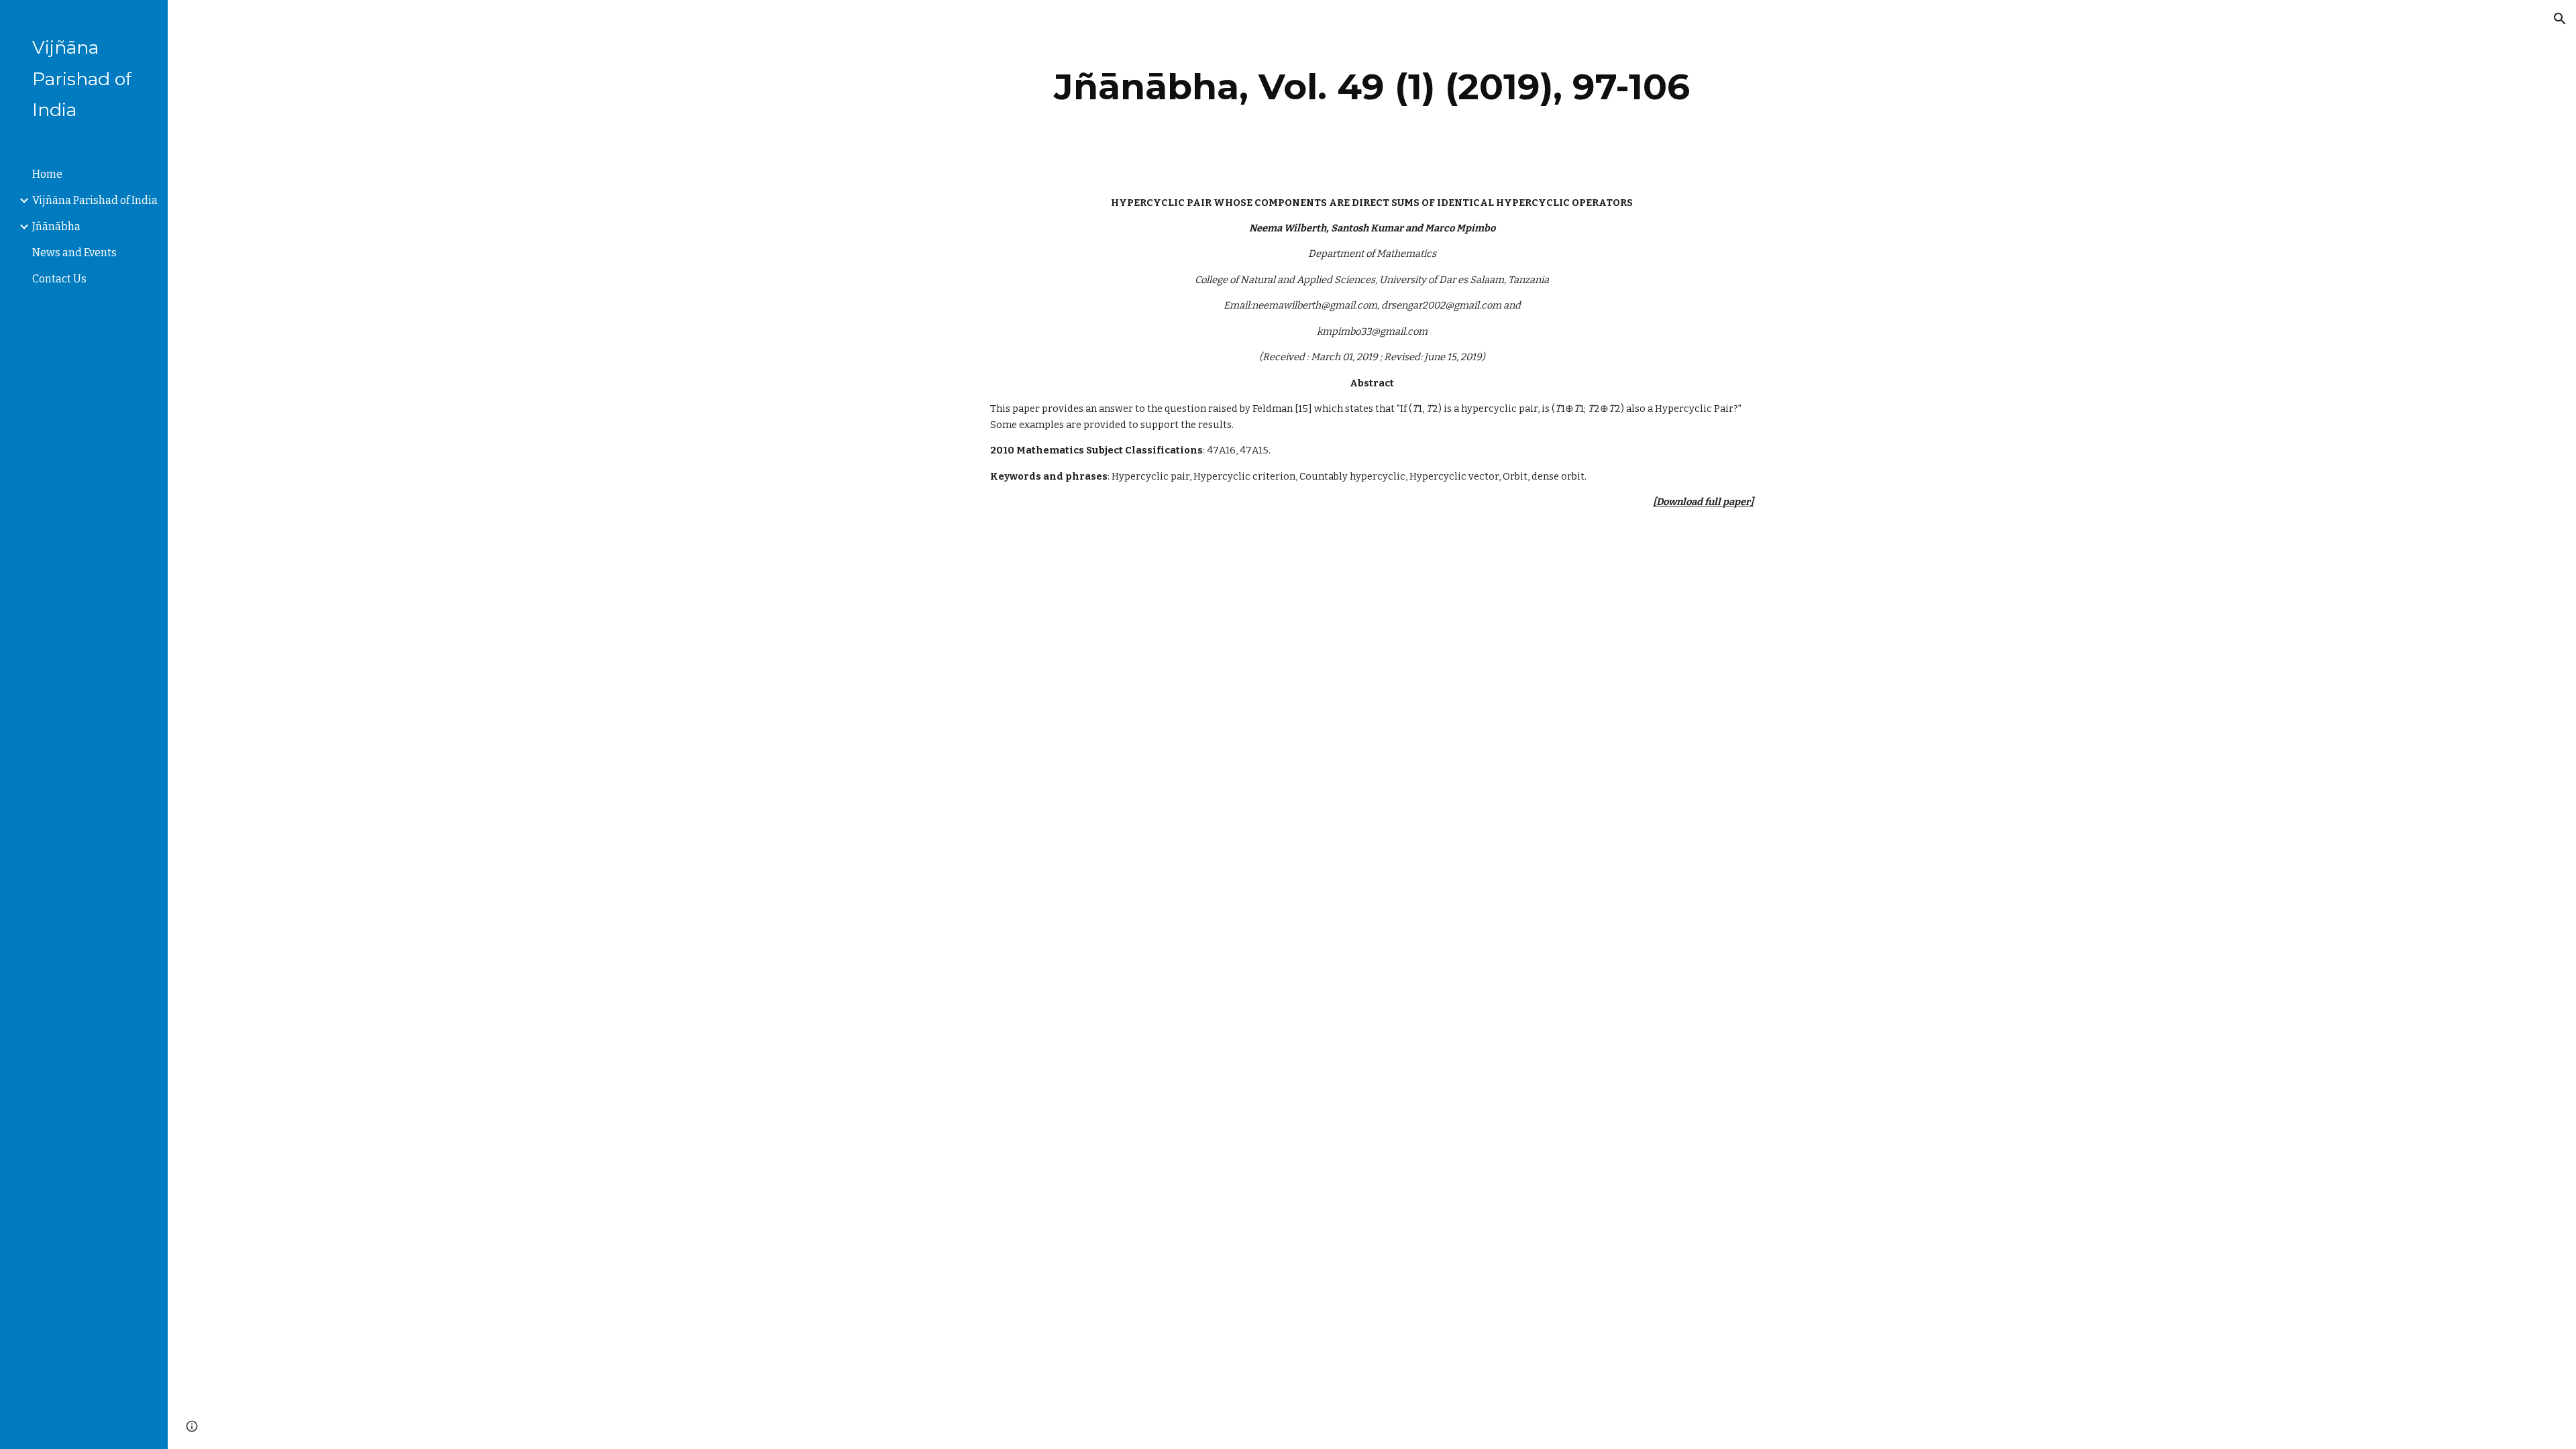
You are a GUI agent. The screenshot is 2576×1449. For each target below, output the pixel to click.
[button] (2560, 19)
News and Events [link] (74, 253)
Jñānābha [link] (56, 226)
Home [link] (47, 174)
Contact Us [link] (59, 279)
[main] (1372, 87)
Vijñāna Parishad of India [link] (95, 200)
